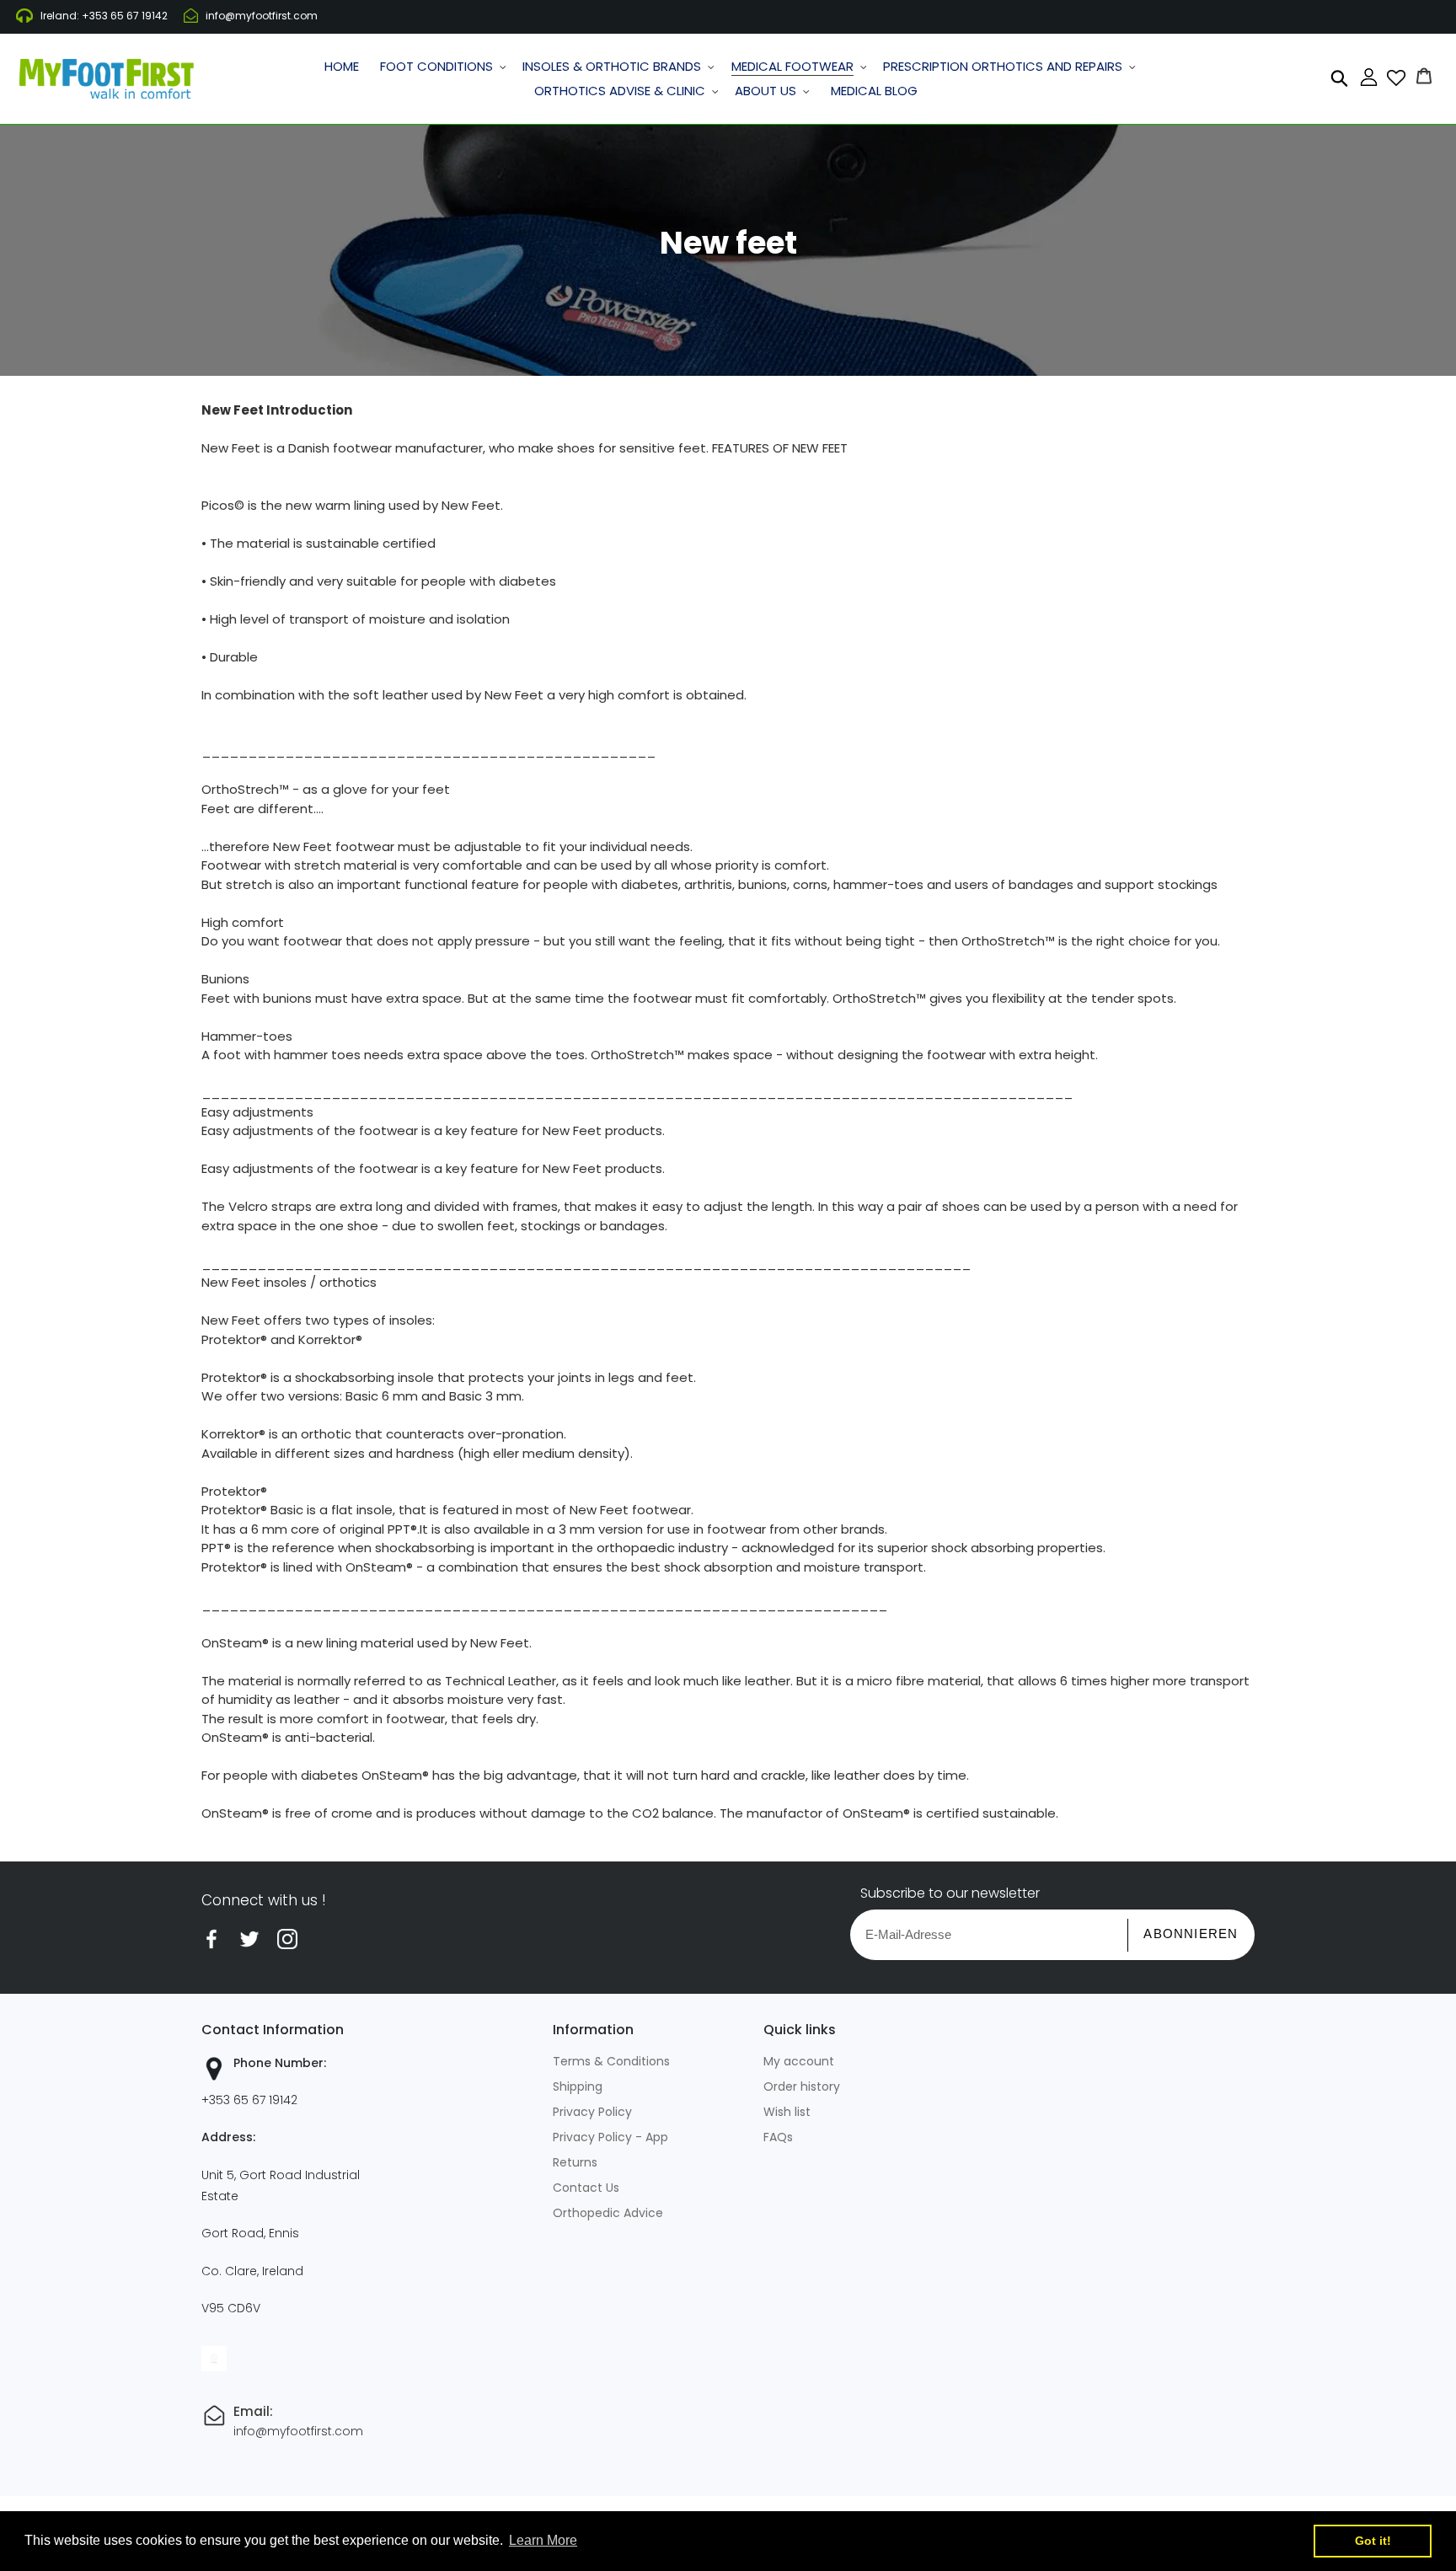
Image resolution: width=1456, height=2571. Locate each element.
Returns (575, 2162)
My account (799, 2061)
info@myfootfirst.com (262, 16)
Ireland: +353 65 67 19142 (104, 16)
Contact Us (586, 2188)
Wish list (787, 2112)
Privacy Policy (592, 2112)
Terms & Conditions (611, 2061)
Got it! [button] (1373, 2541)
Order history (802, 2086)
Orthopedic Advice (608, 2213)
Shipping (578, 2086)
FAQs (778, 2137)
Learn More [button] (543, 2540)
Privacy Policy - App (610, 2137)
